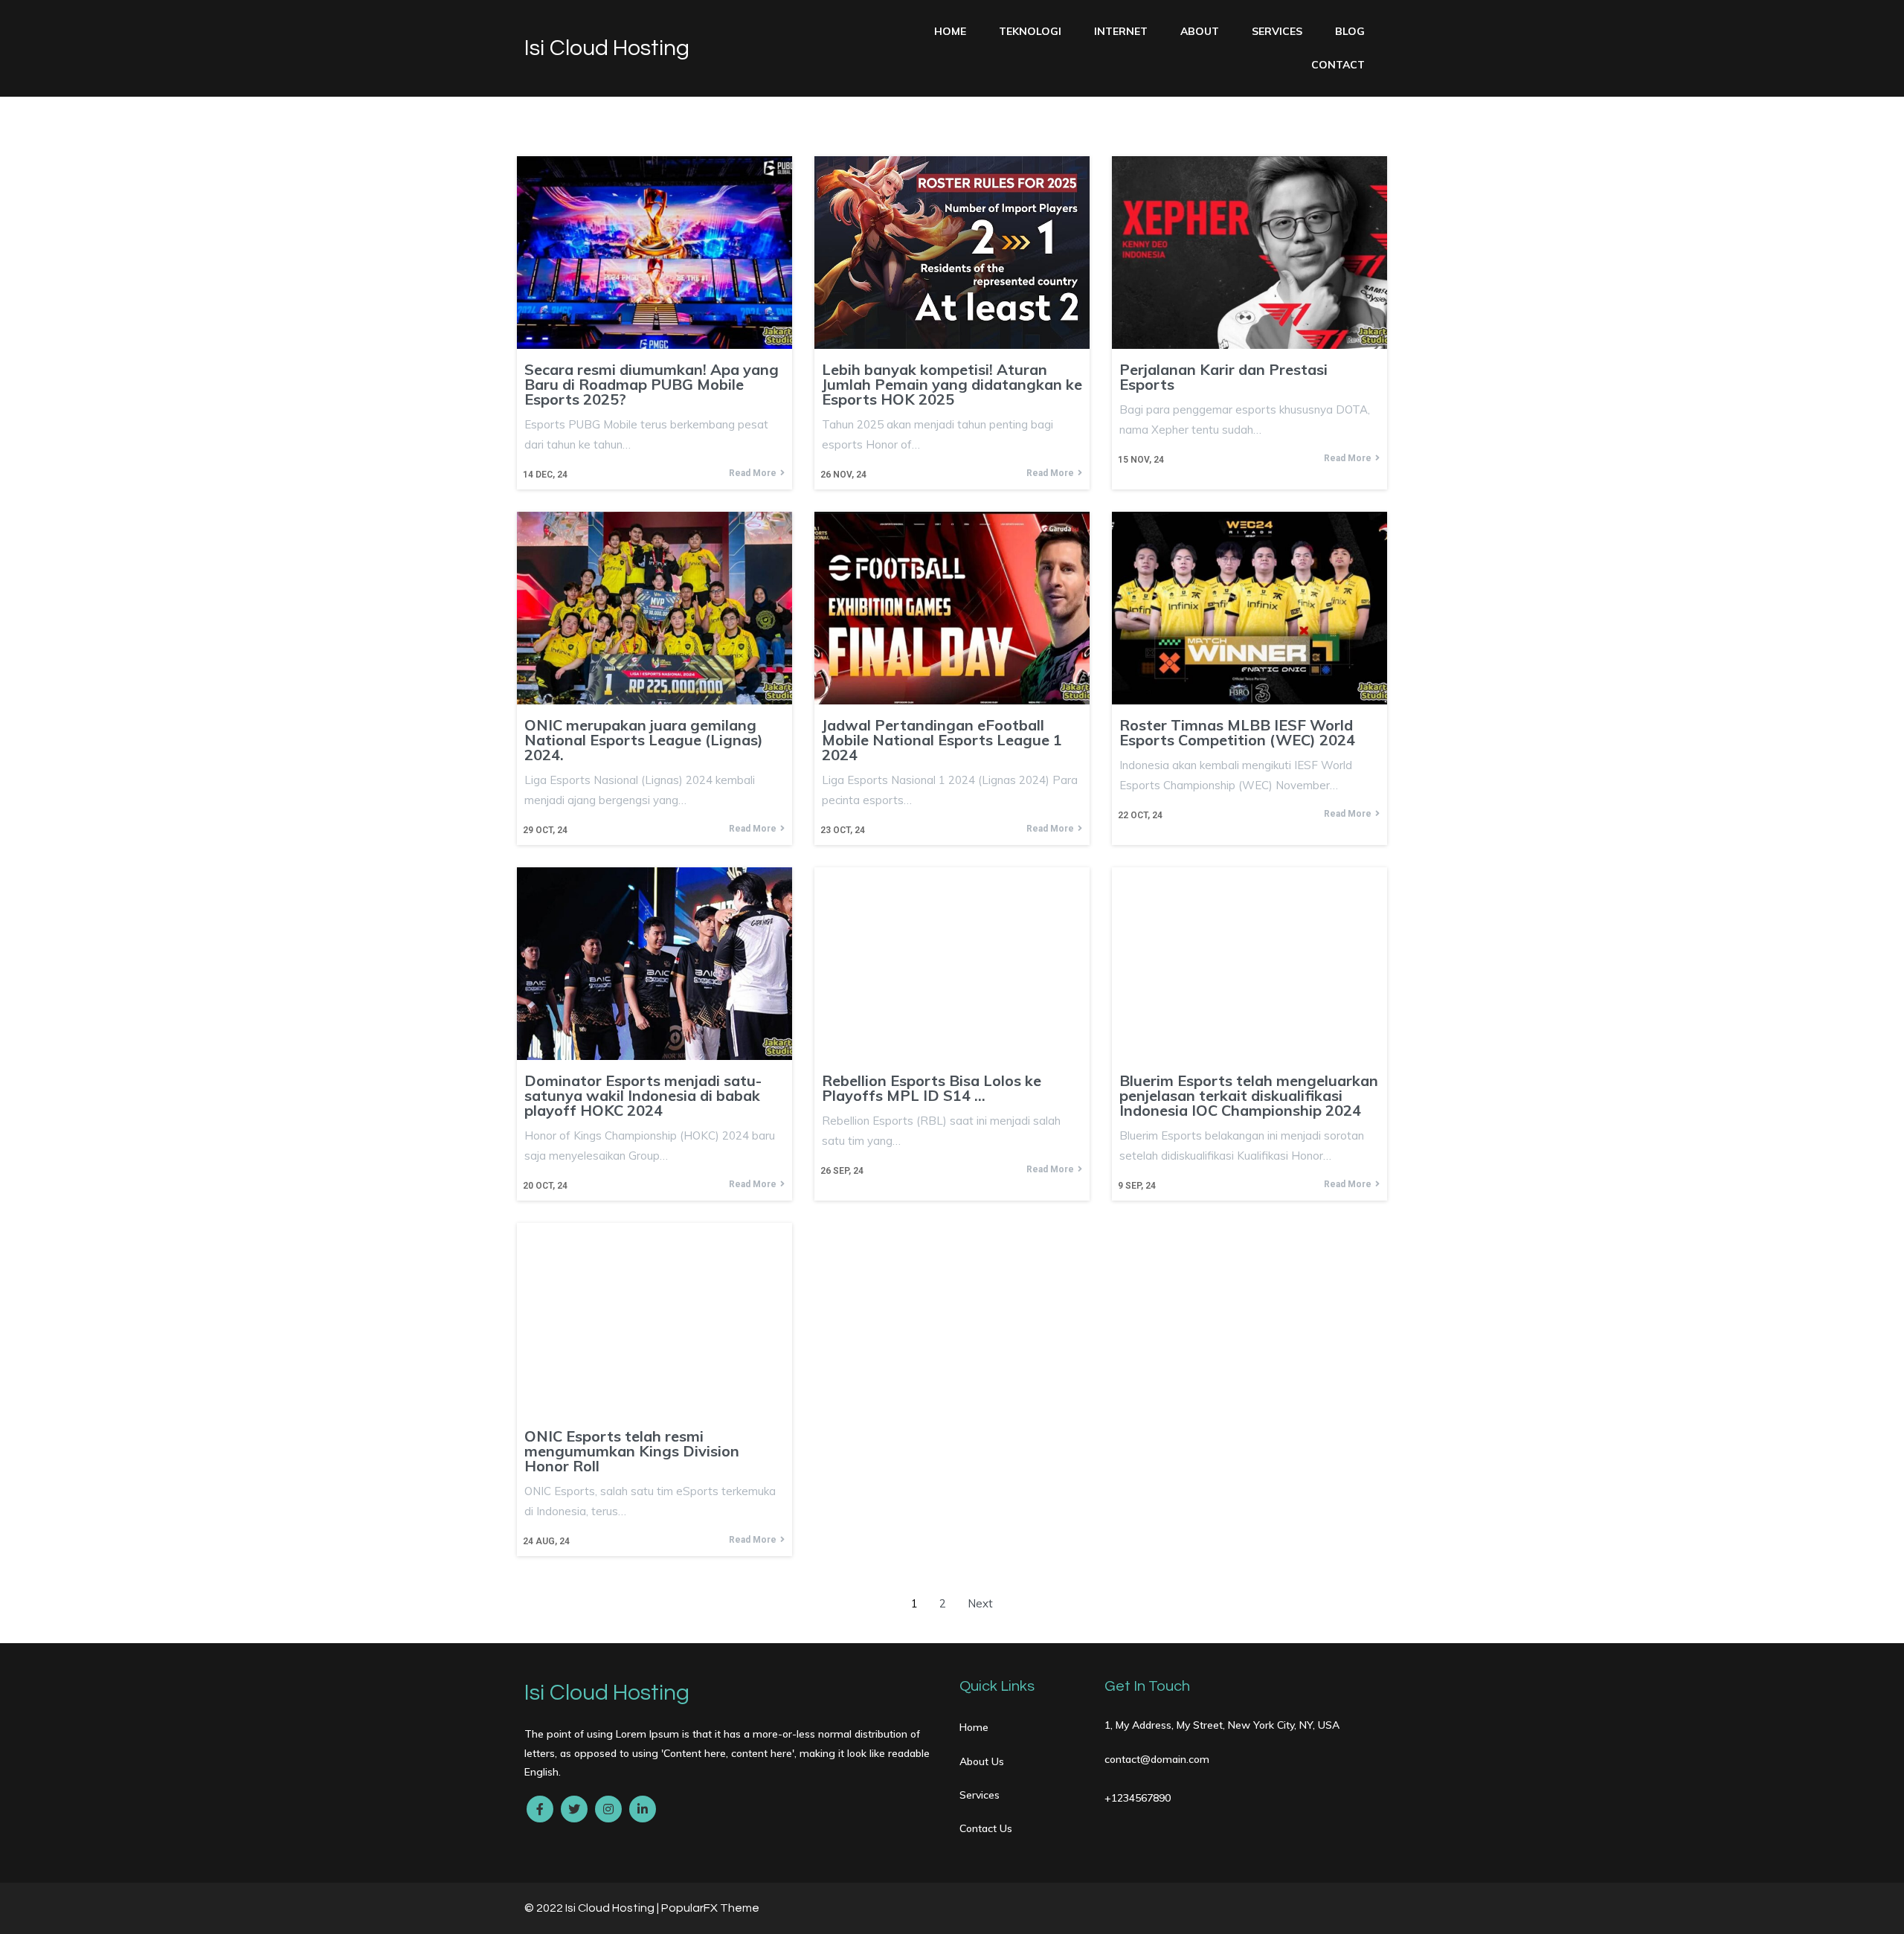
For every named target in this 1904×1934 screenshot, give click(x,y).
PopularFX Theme (710, 1908)
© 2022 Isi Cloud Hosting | (593, 1908)
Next (980, 1603)
